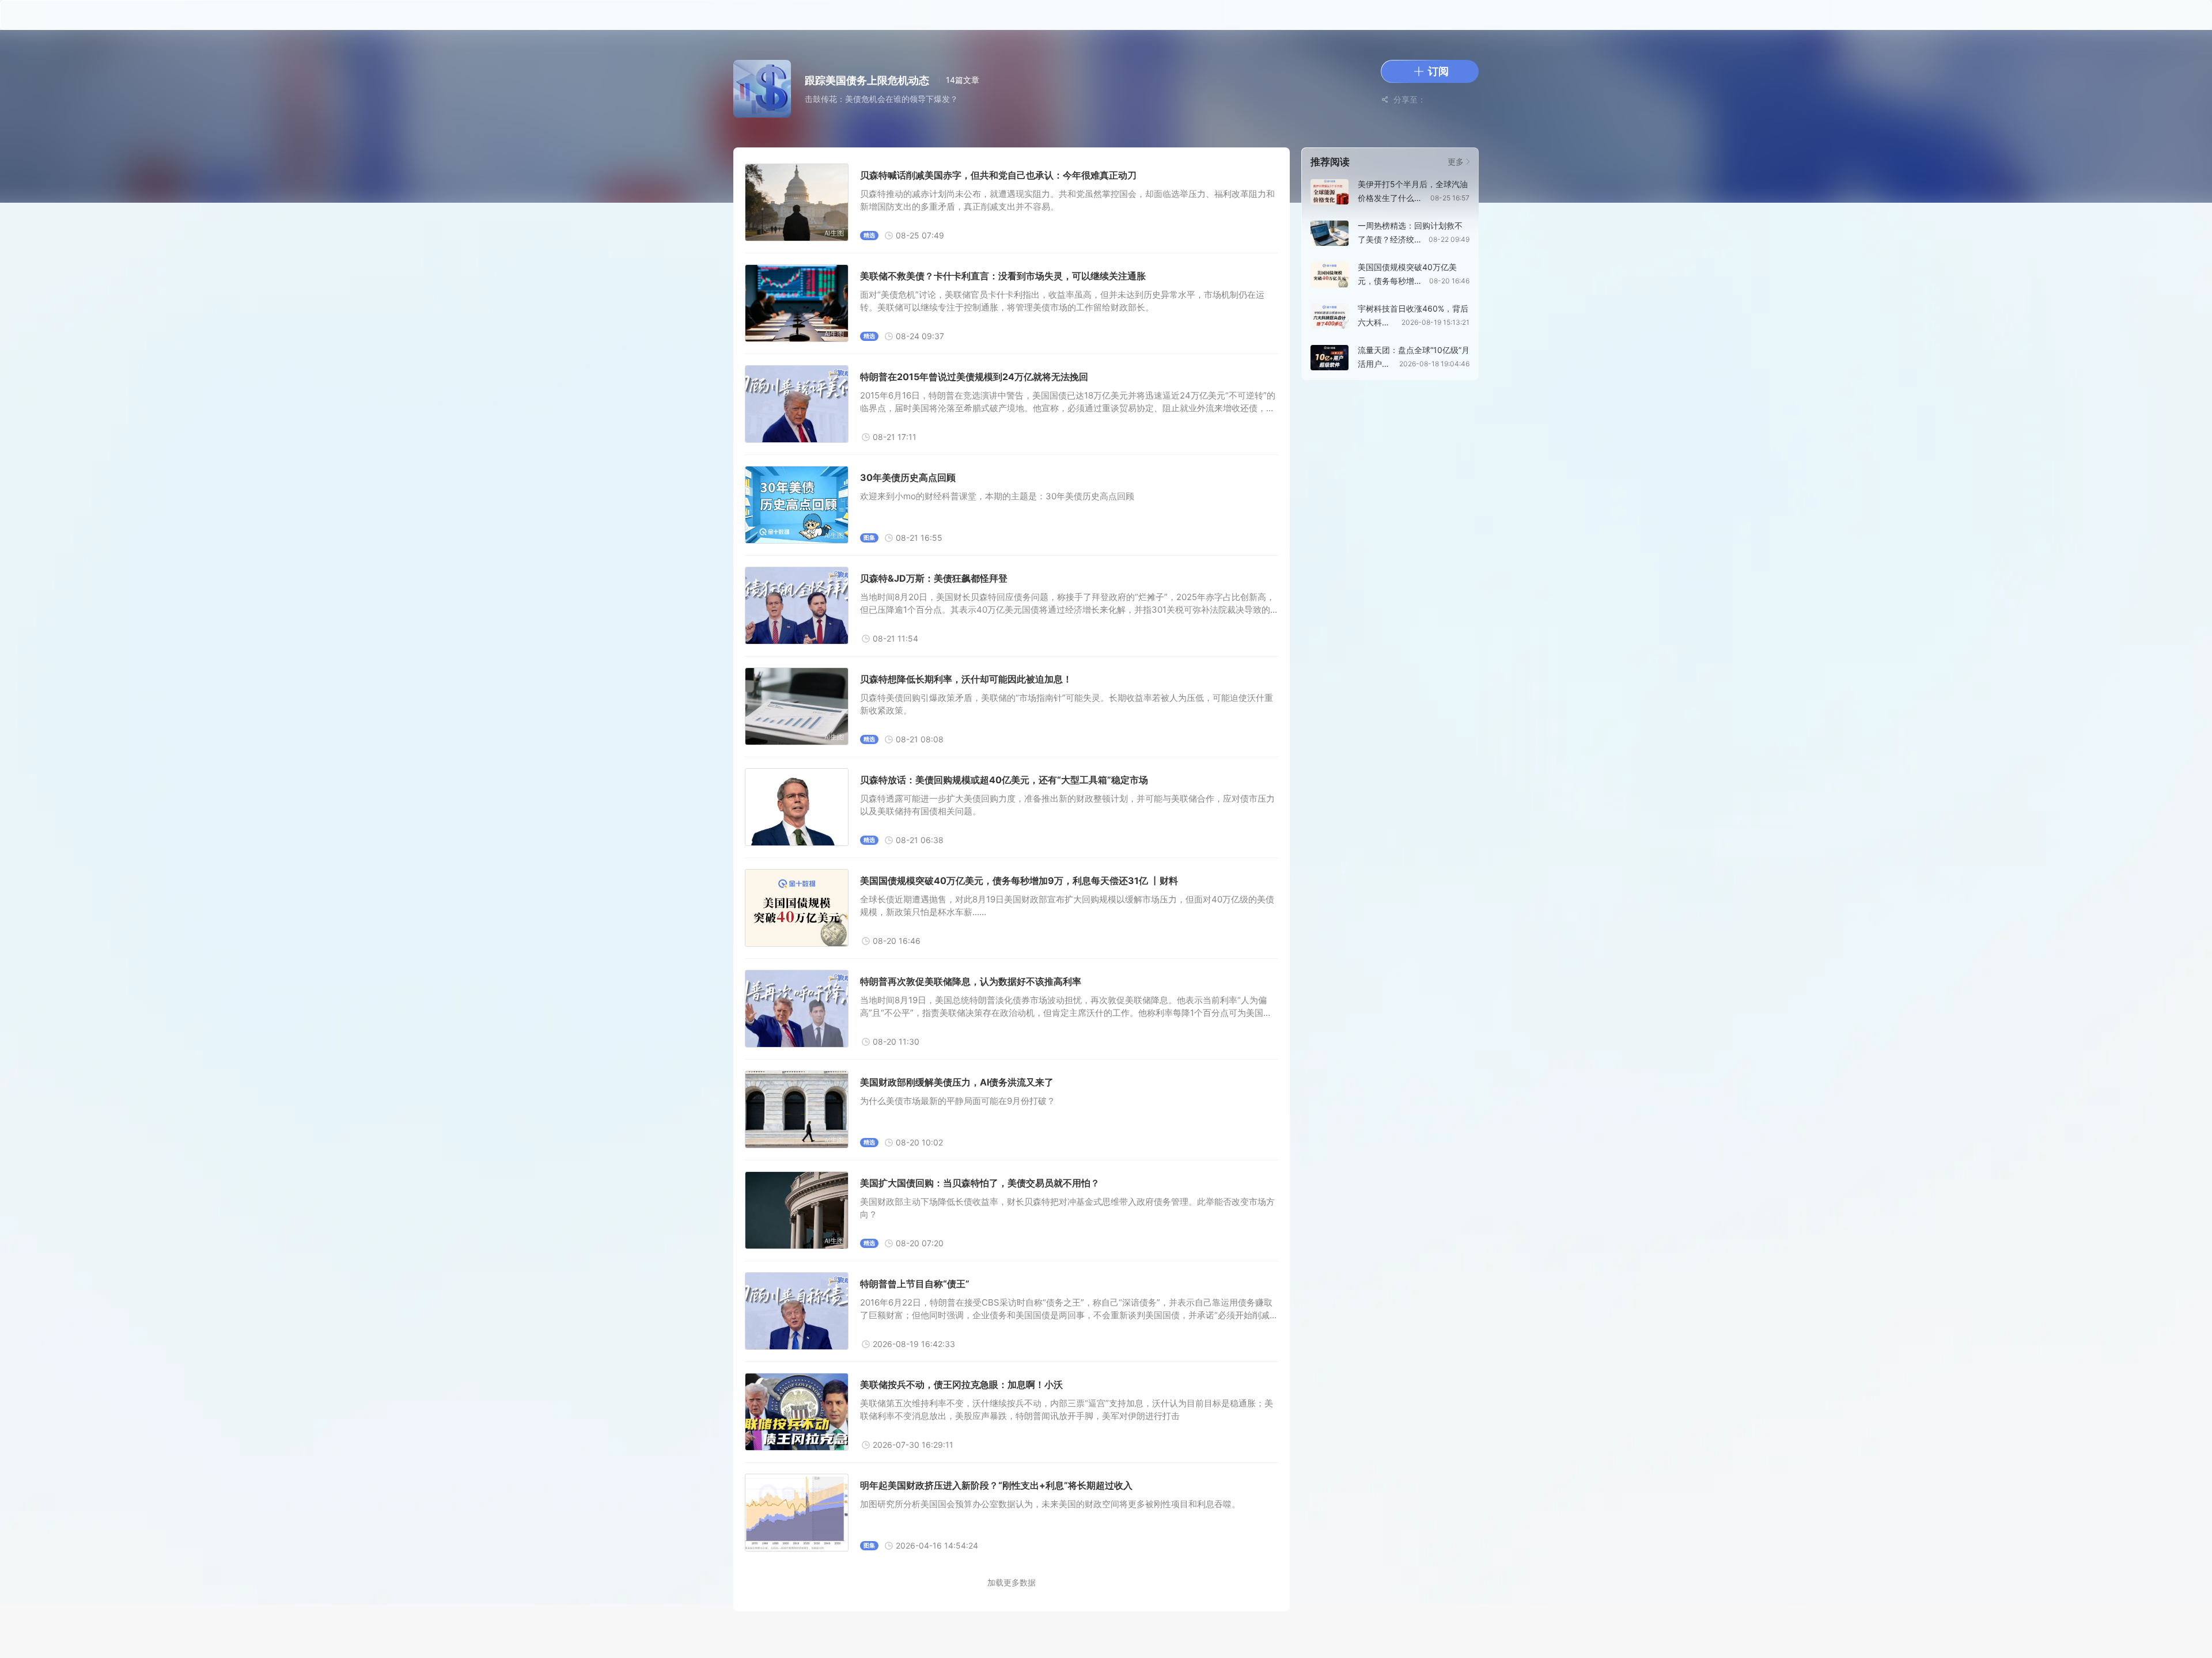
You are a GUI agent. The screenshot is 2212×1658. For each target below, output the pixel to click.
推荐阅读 (1330, 162)
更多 (1457, 162)
